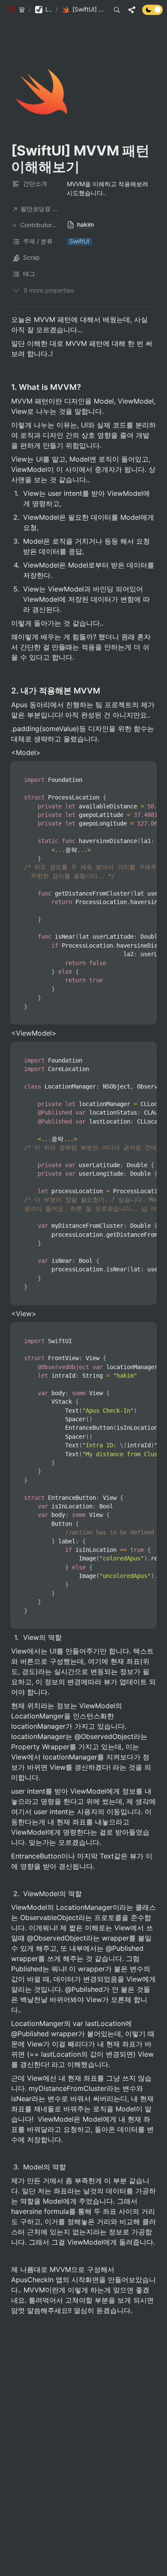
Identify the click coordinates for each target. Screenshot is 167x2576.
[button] (16, 10)
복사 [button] (147, 768)
